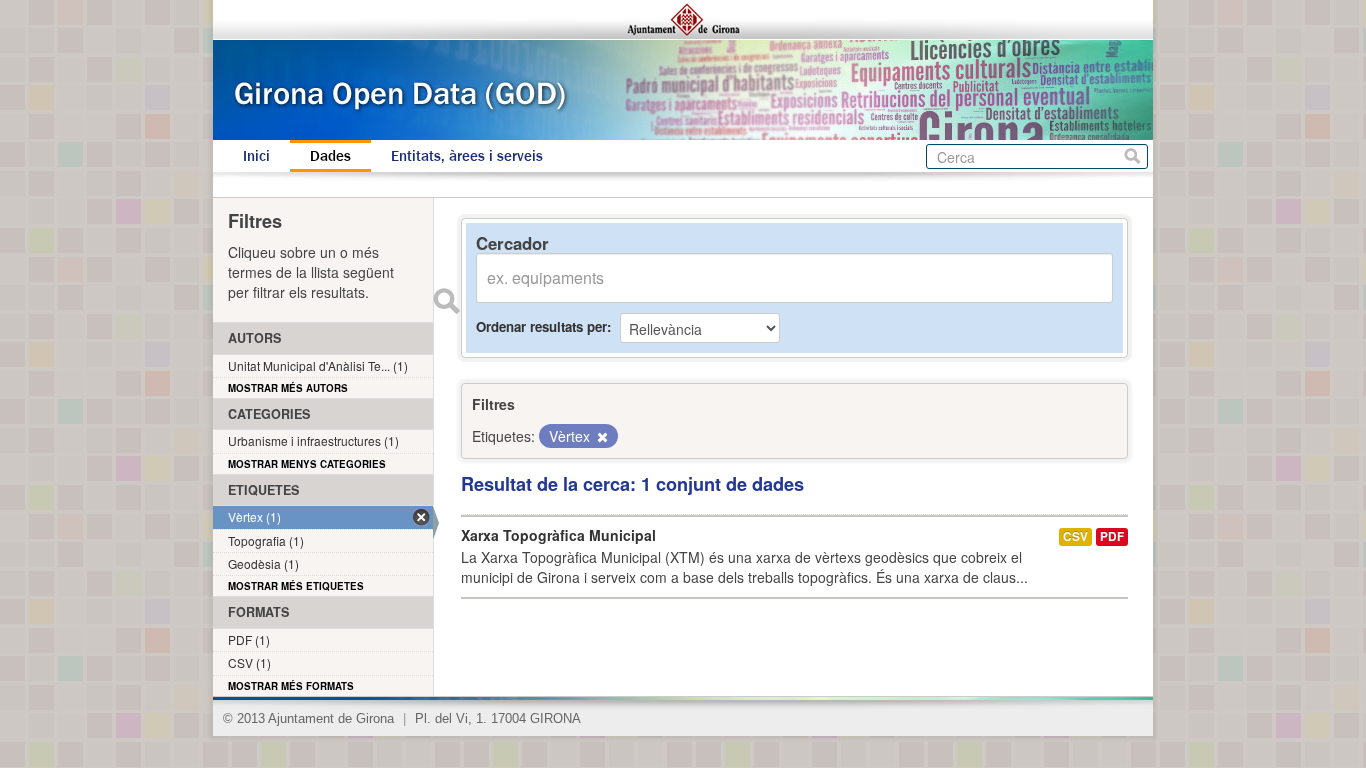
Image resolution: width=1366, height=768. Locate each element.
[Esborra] (601, 437)
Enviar (446, 301)
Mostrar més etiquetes (296, 586)
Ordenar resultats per (541, 326)
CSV (1075, 536)
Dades (330, 156)
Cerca (1132, 156)
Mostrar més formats (291, 686)
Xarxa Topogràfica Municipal (558, 535)
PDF (1112, 536)
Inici (256, 156)
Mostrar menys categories (307, 464)
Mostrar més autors (288, 388)
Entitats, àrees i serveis (467, 156)
